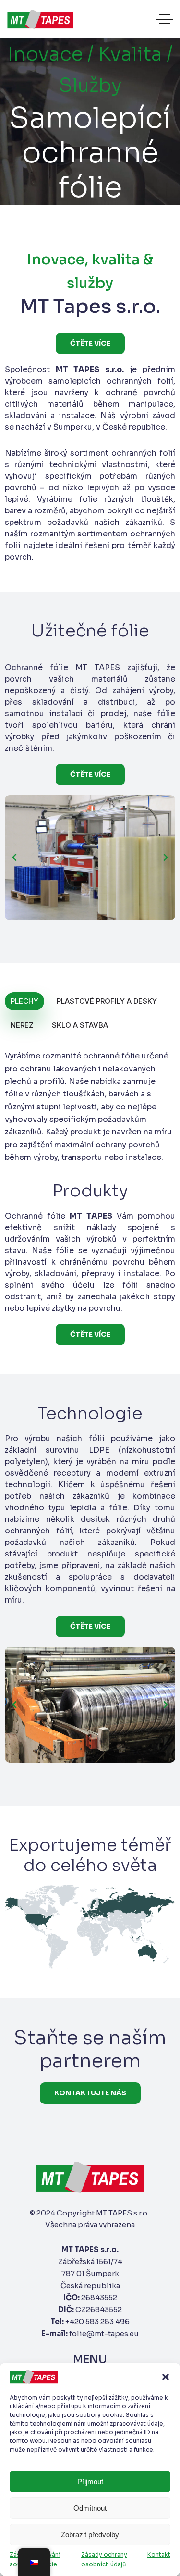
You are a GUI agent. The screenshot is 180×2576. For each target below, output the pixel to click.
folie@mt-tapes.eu (104, 2333)
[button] (166, 2377)
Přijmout (90, 2482)
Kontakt (159, 2555)
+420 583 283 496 (97, 2321)
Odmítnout (90, 2508)
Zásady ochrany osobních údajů (104, 2559)
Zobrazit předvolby (90, 2534)
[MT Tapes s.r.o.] (40, 19)
